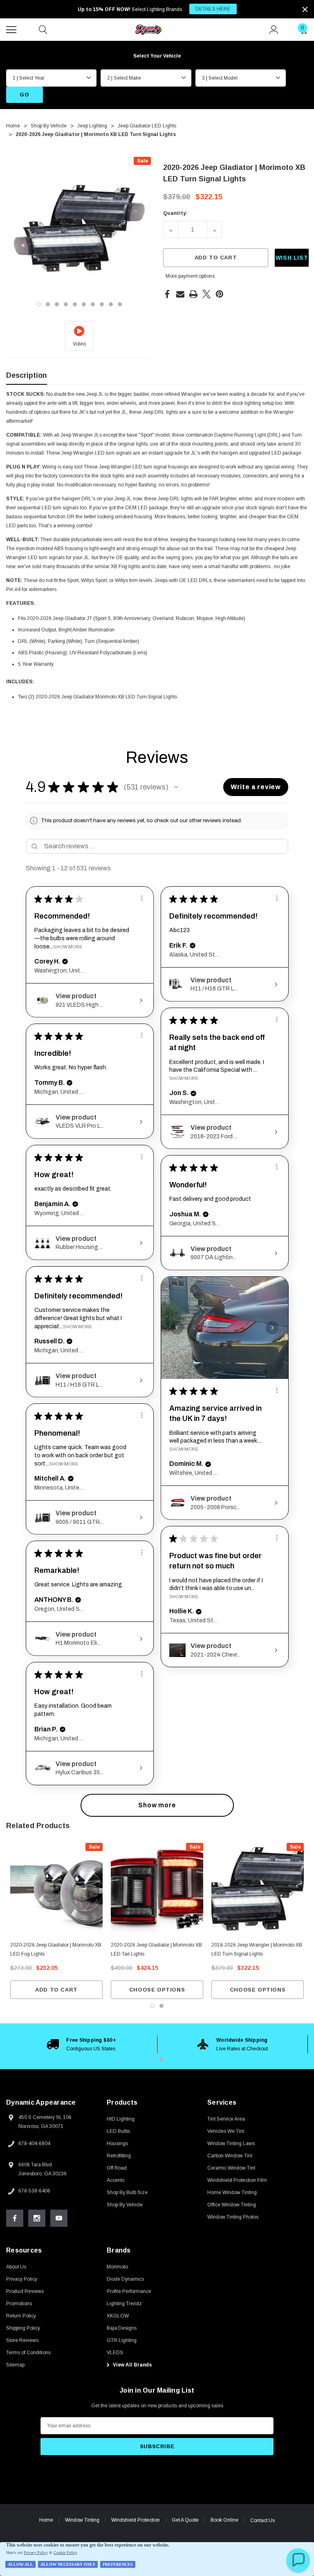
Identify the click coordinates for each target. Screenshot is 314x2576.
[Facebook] (167, 294)
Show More (68, 947)
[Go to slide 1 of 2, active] (153, 2006)
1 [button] (153, 2059)
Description (27, 375)
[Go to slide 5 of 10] (75, 304)
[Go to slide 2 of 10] (48, 304)
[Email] (180, 294)
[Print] (193, 294)
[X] (206, 294)
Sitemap (15, 2365)
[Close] (305, 9)
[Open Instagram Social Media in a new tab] (37, 2218)
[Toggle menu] (12, 29)
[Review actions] (142, 898)
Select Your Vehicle (157, 56)
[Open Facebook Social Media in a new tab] (15, 2218)
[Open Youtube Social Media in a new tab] (59, 2218)
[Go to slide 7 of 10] (93, 304)
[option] (82, 2044)
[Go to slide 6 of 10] (84, 304)
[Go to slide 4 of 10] (66, 304)
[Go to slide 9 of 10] (111, 304)
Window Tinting (82, 2520)
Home (46, 2520)
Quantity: (175, 213)
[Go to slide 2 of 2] (161, 2006)
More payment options (190, 276)
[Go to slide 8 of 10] (102, 304)
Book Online (224, 2520)
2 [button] (161, 2059)
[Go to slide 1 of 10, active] (39, 304)
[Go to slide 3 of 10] (57, 304)
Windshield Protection (136, 2520)
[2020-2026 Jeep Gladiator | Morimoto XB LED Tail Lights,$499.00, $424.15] (157, 1889)
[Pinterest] (220, 294)
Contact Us (262, 2520)
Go (24, 95)
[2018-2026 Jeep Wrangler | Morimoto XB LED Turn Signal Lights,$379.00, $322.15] (258, 1889)
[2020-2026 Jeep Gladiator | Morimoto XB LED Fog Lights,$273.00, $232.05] (56, 1889)
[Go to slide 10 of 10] (120, 304)
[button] (176, 787)
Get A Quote (185, 2520)
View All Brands (132, 2365)
